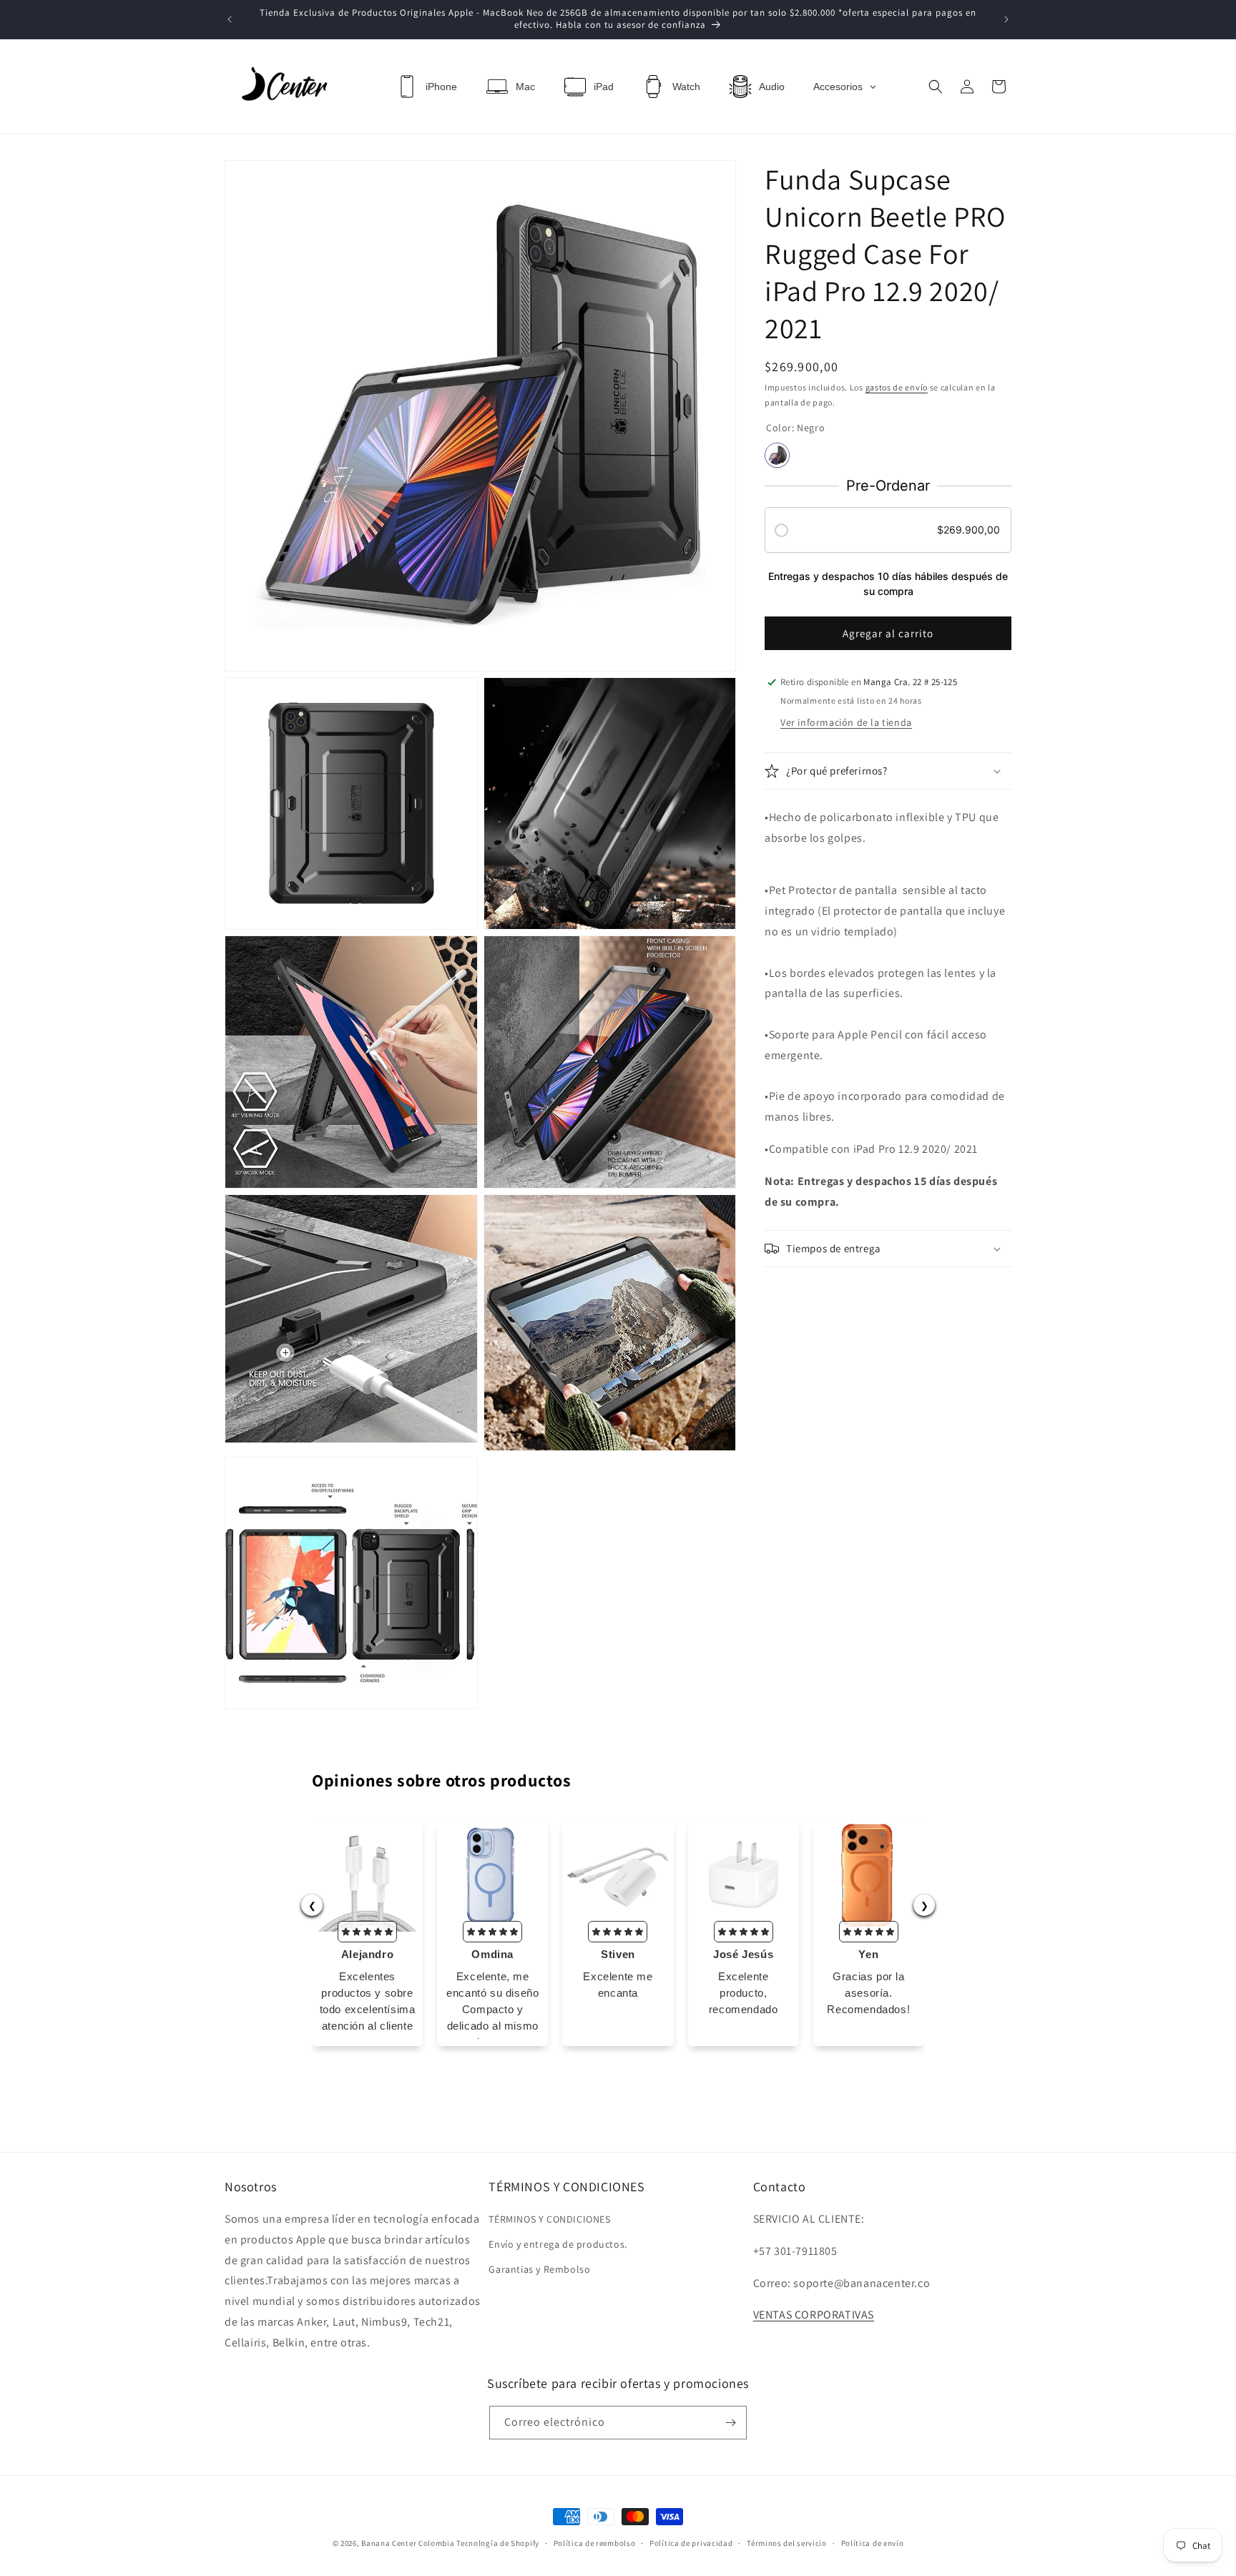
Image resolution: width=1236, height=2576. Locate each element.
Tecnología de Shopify (498, 2543)
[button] (936, 87)
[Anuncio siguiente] (1006, 19)
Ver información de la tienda (846, 722)
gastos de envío (897, 387)
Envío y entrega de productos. (558, 2244)
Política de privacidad (691, 2543)
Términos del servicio (787, 2543)
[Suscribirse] (730, 2423)
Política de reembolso (595, 2543)
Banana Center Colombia (408, 2543)
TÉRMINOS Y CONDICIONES (549, 2219)
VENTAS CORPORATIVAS (814, 2315)
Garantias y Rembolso (539, 2269)
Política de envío (873, 2543)
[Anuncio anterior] (230, 19)
